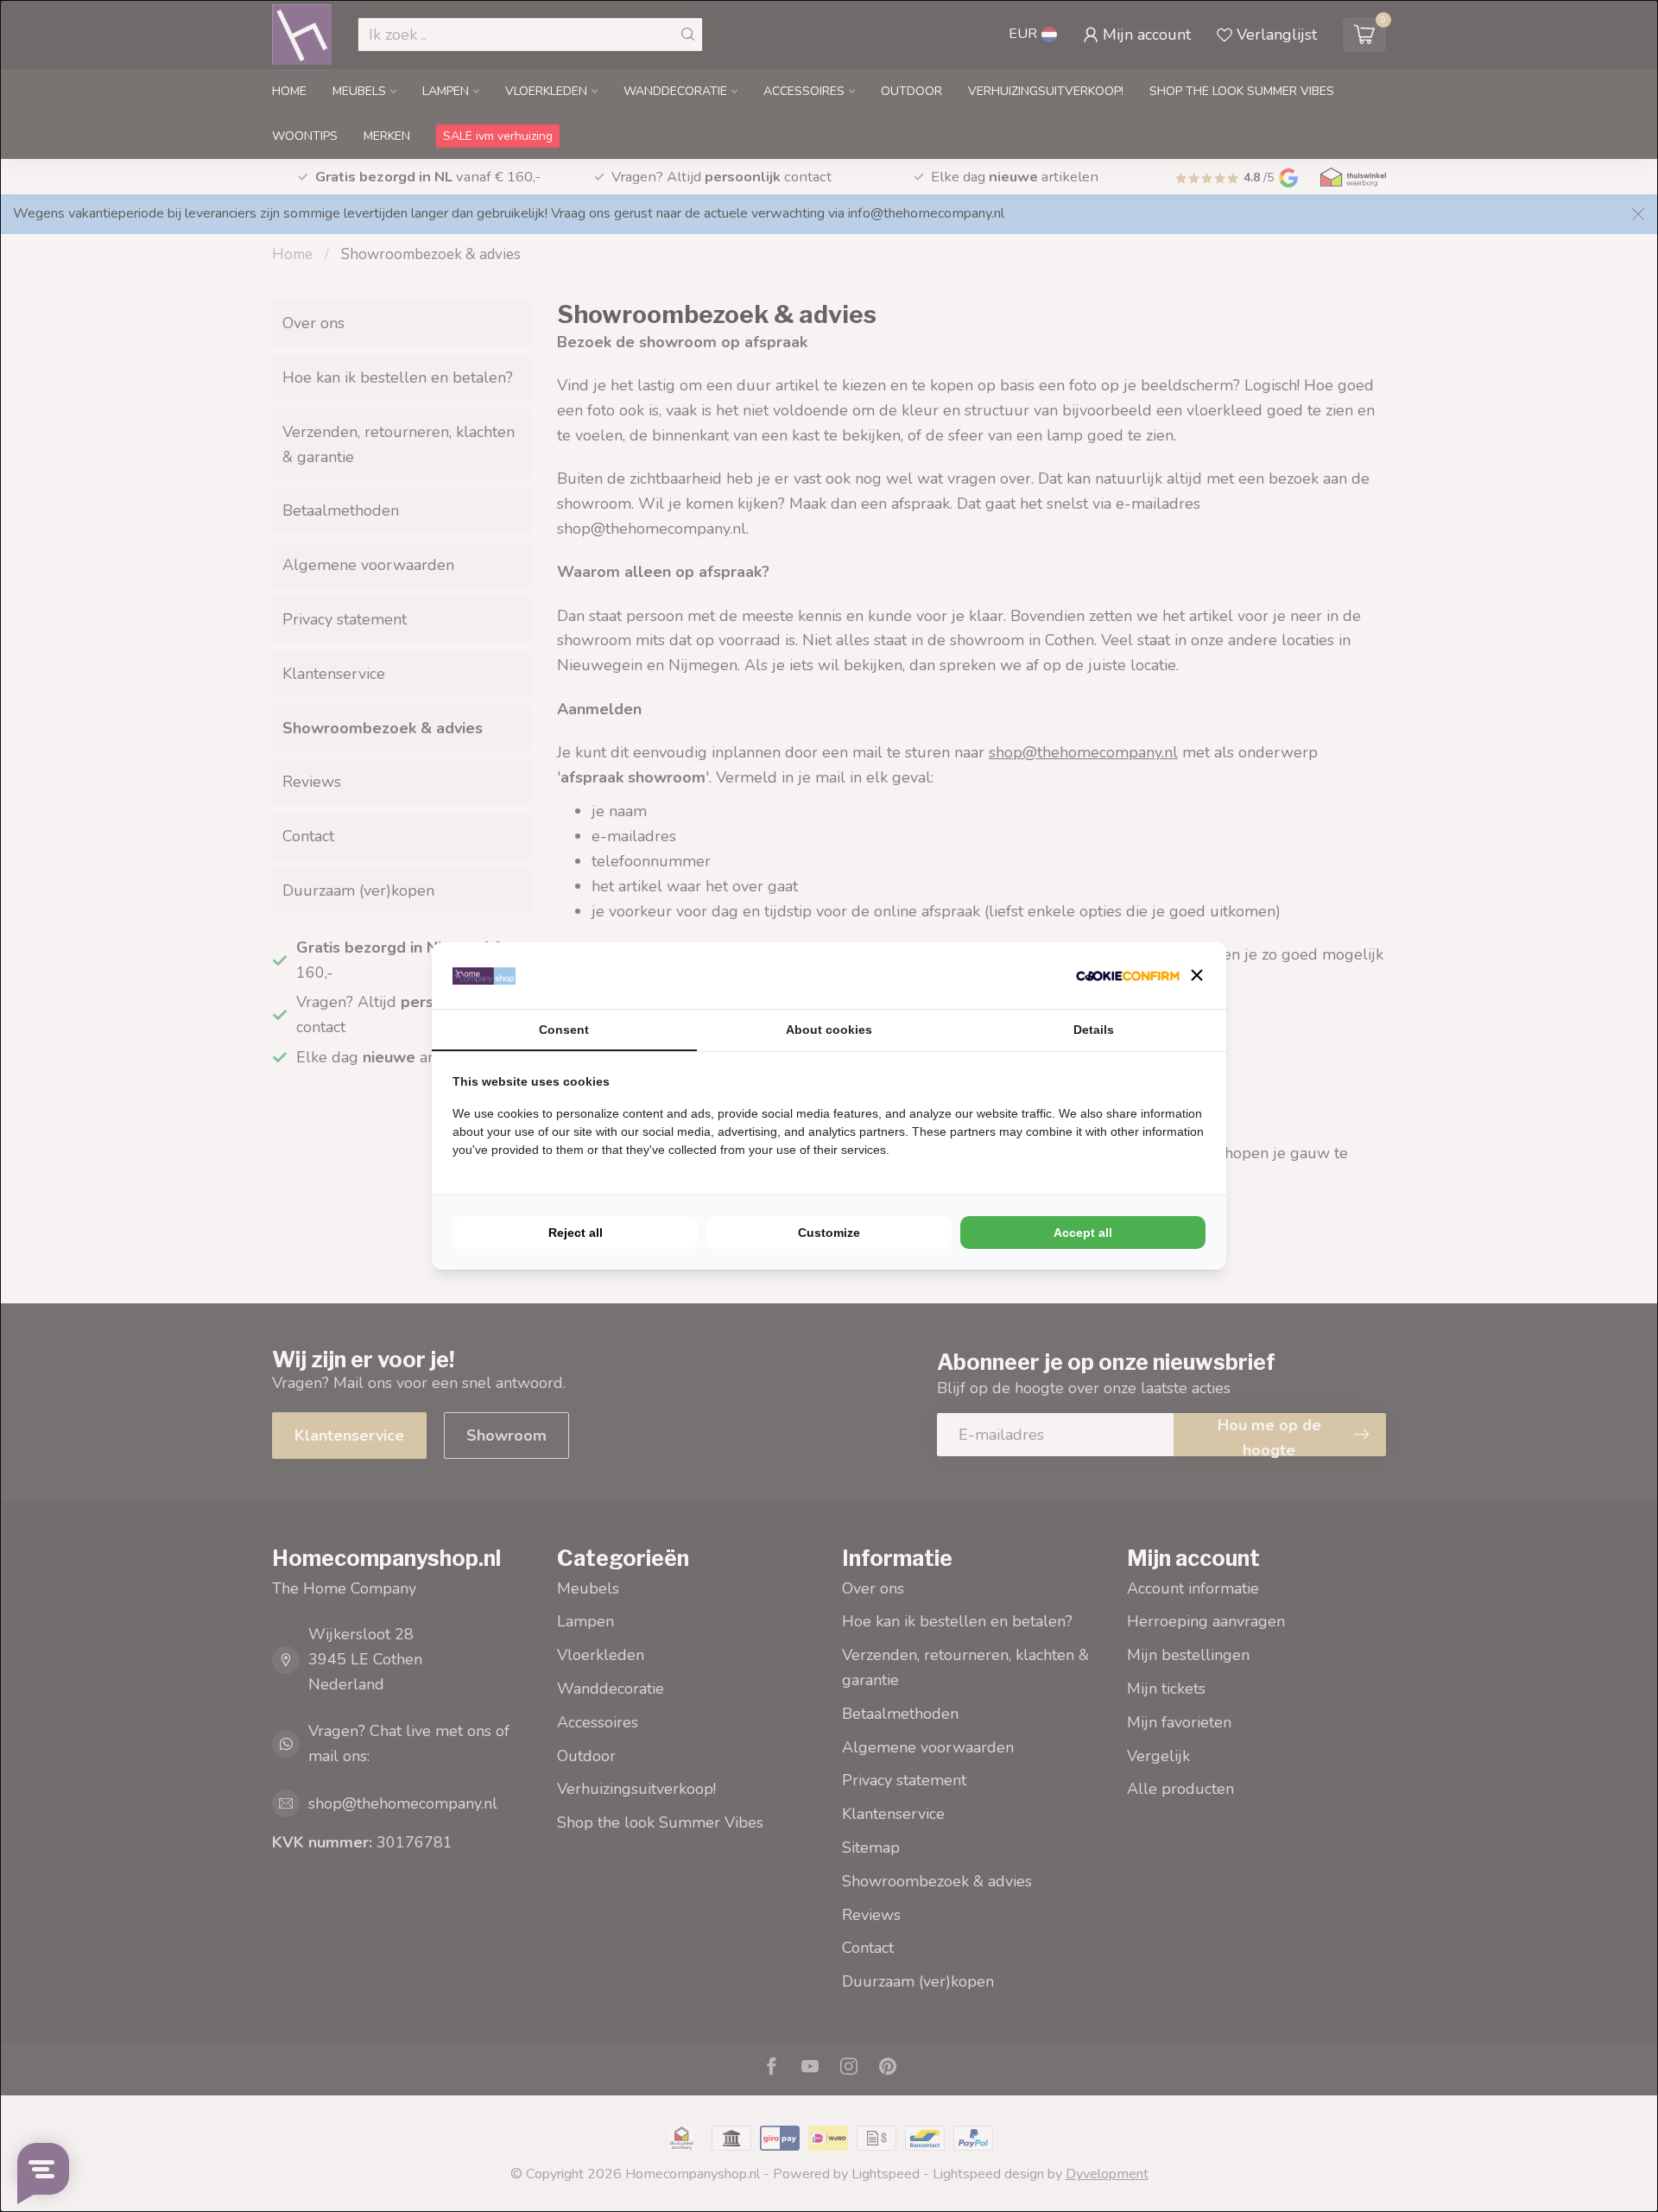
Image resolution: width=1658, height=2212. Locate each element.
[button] (1197, 975)
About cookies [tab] (829, 1030)
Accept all (1083, 1233)
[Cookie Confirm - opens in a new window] (1128, 976)
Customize (829, 1233)
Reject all (576, 1233)
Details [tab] (1094, 1030)
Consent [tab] (564, 1030)
